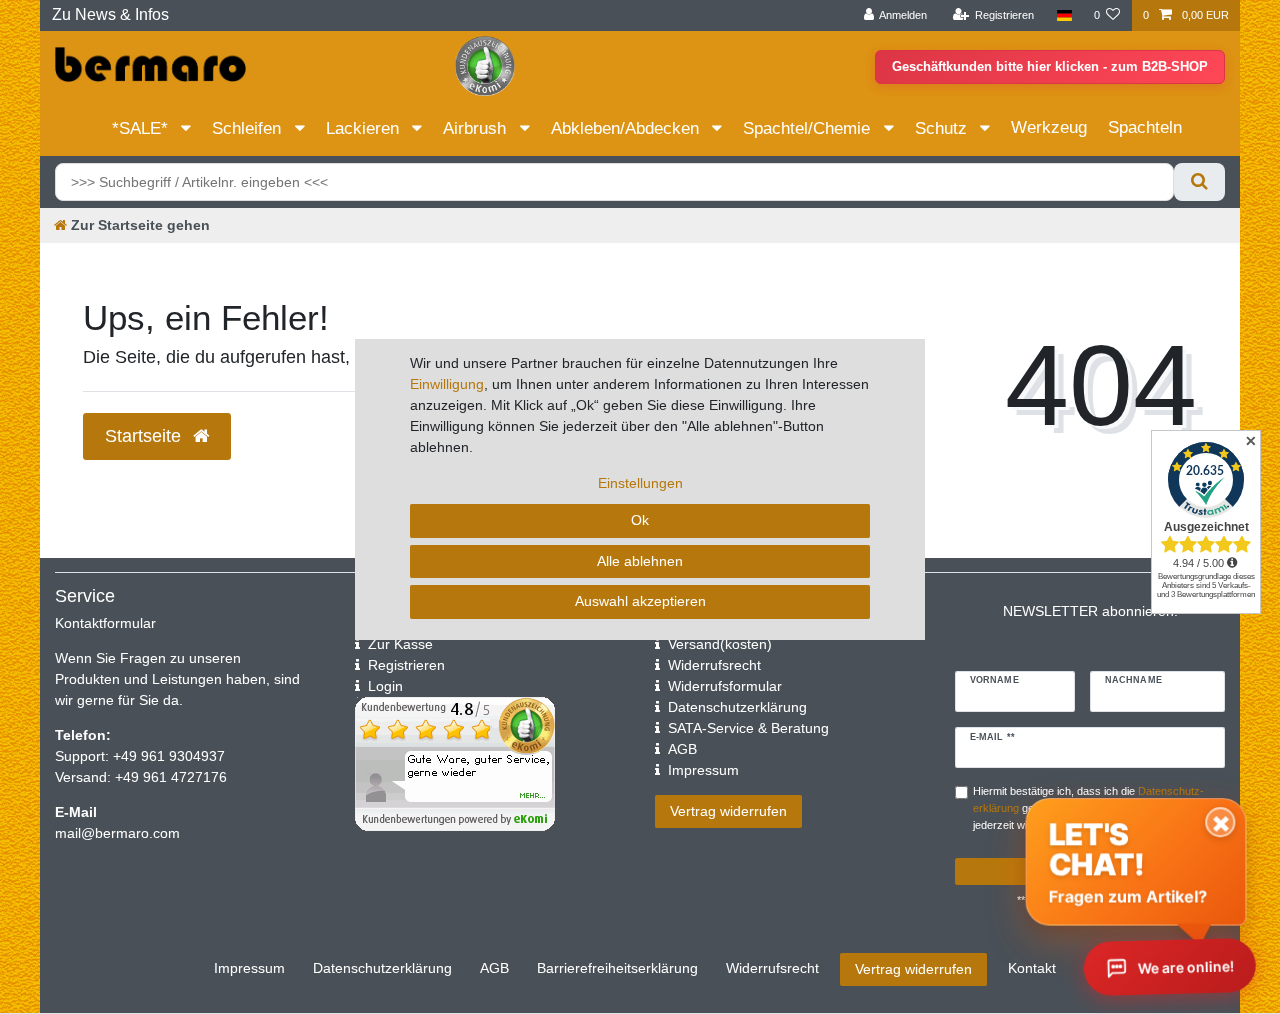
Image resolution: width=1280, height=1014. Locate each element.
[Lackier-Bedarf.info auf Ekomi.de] (485, 65)
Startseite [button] (145, 436)
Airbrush (477, 128)
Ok (640, 520)
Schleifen (249, 128)
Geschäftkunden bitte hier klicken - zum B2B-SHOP (1050, 66)
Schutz (943, 128)
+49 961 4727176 (171, 777)
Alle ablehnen (640, 561)
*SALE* (142, 128)
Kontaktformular (105, 623)
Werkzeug (1049, 127)
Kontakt (1032, 968)
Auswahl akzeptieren (640, 601)
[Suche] (1199, 182)
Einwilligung (447, 384)
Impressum (249, 968)
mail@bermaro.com (117, 833)
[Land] (1063, 15)
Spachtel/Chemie (809, 128)
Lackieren (365, 128)
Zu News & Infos (110, 14)
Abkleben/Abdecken (627, 128)
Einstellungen (640, 483)
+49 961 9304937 (167, 756)
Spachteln (1145, 127)
